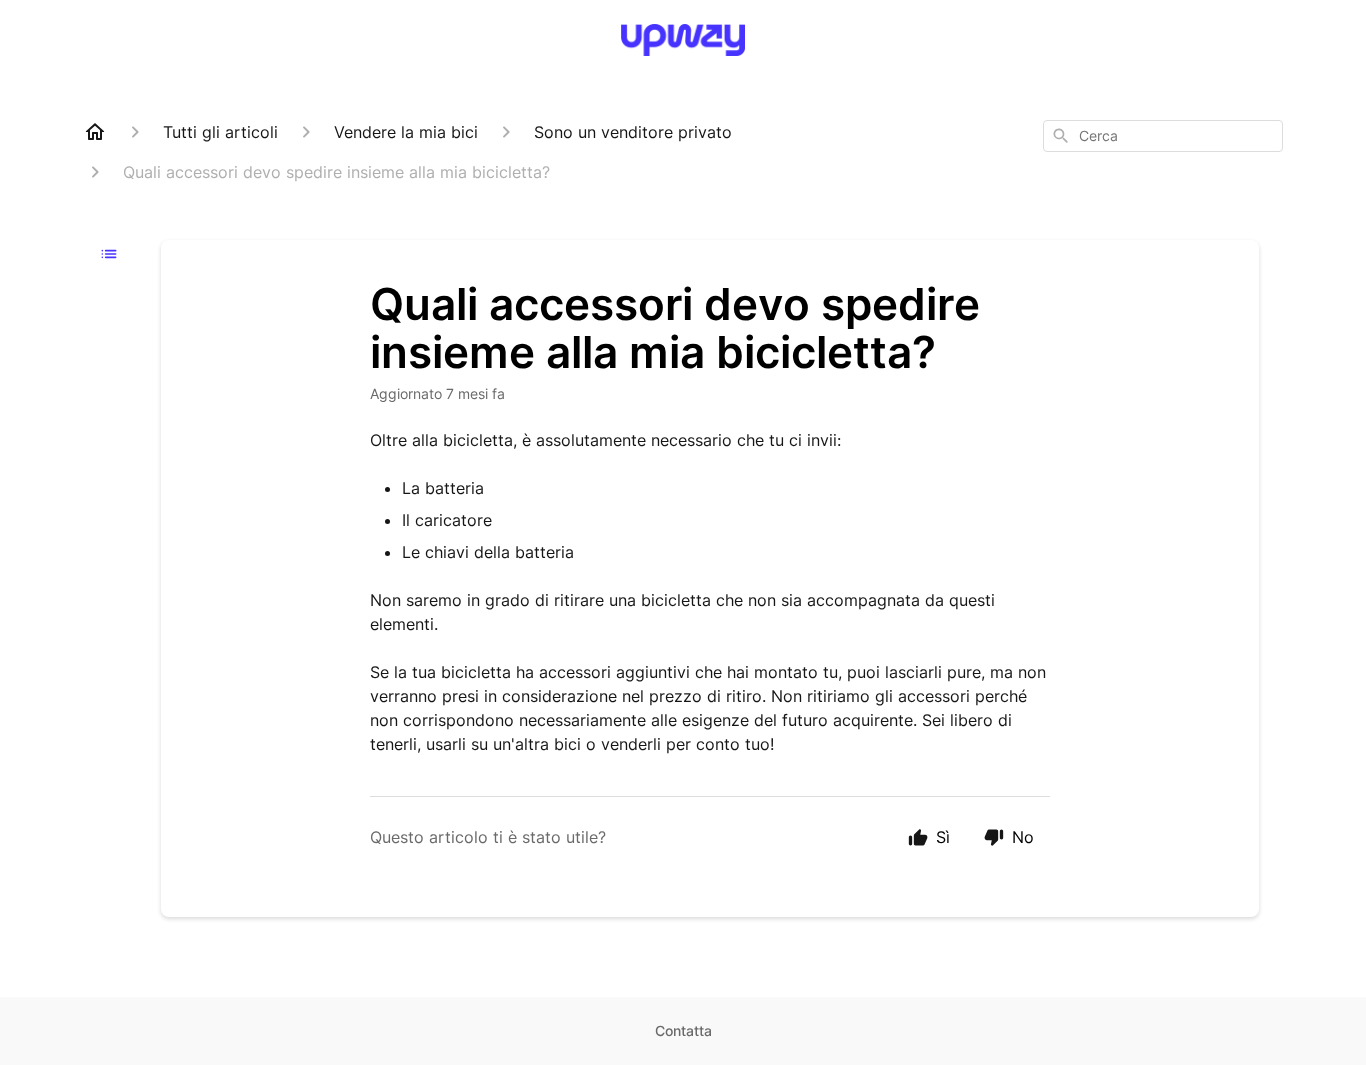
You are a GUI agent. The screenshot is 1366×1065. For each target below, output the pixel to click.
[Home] (95, 132)
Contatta (683, 1030)
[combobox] (1163, 136)
